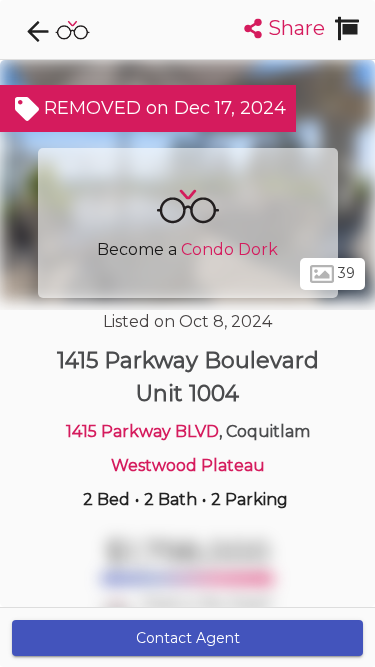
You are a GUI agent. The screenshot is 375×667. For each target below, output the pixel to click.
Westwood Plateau (188, 465)
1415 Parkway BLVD (142, 431)
